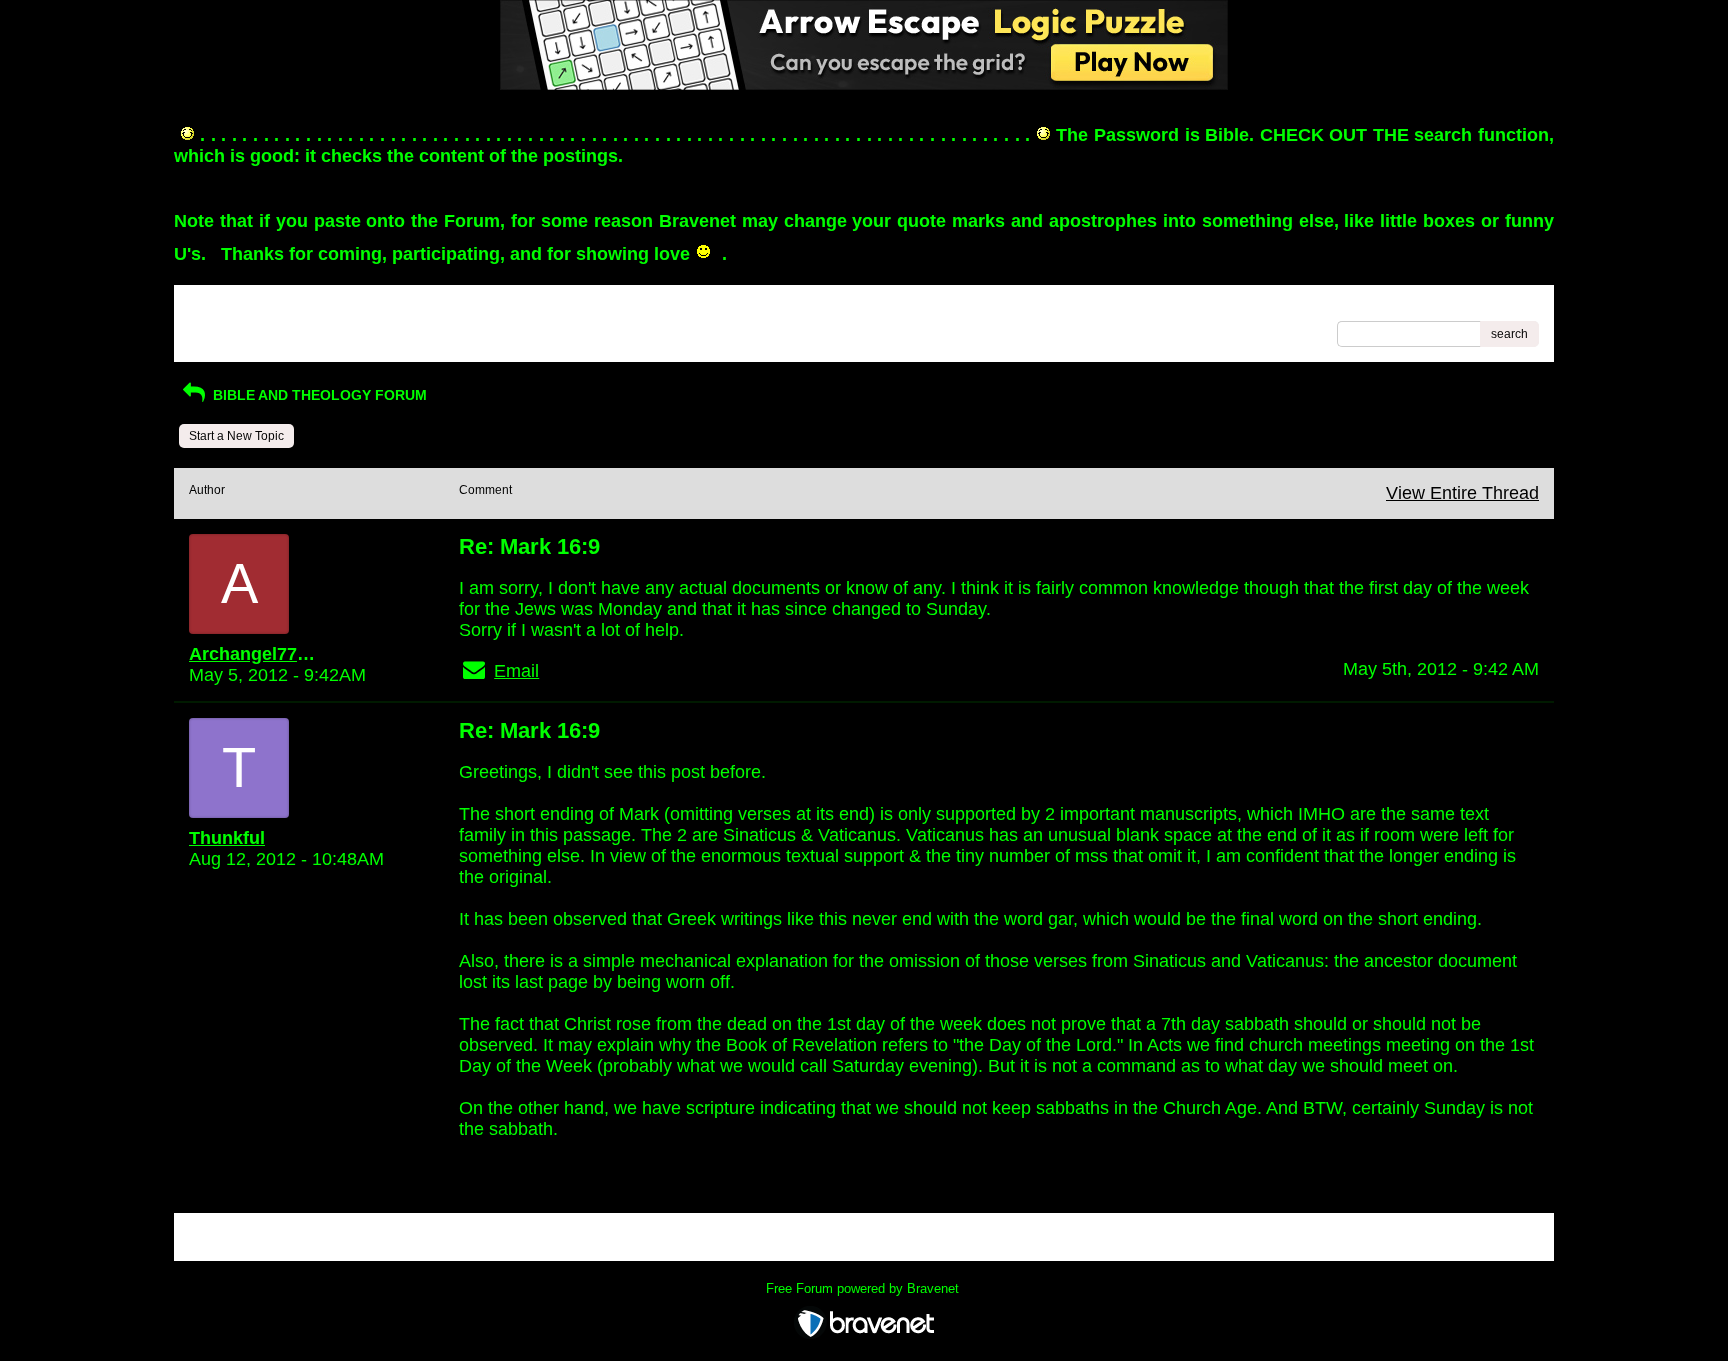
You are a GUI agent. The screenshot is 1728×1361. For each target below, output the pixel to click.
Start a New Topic (236, 436)
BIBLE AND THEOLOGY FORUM (318, 395)
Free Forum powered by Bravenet (864, 1288)
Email (516, 671)
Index (317, 307)
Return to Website (237, 307)
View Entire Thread (1462, 493)
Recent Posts (225, 328)
